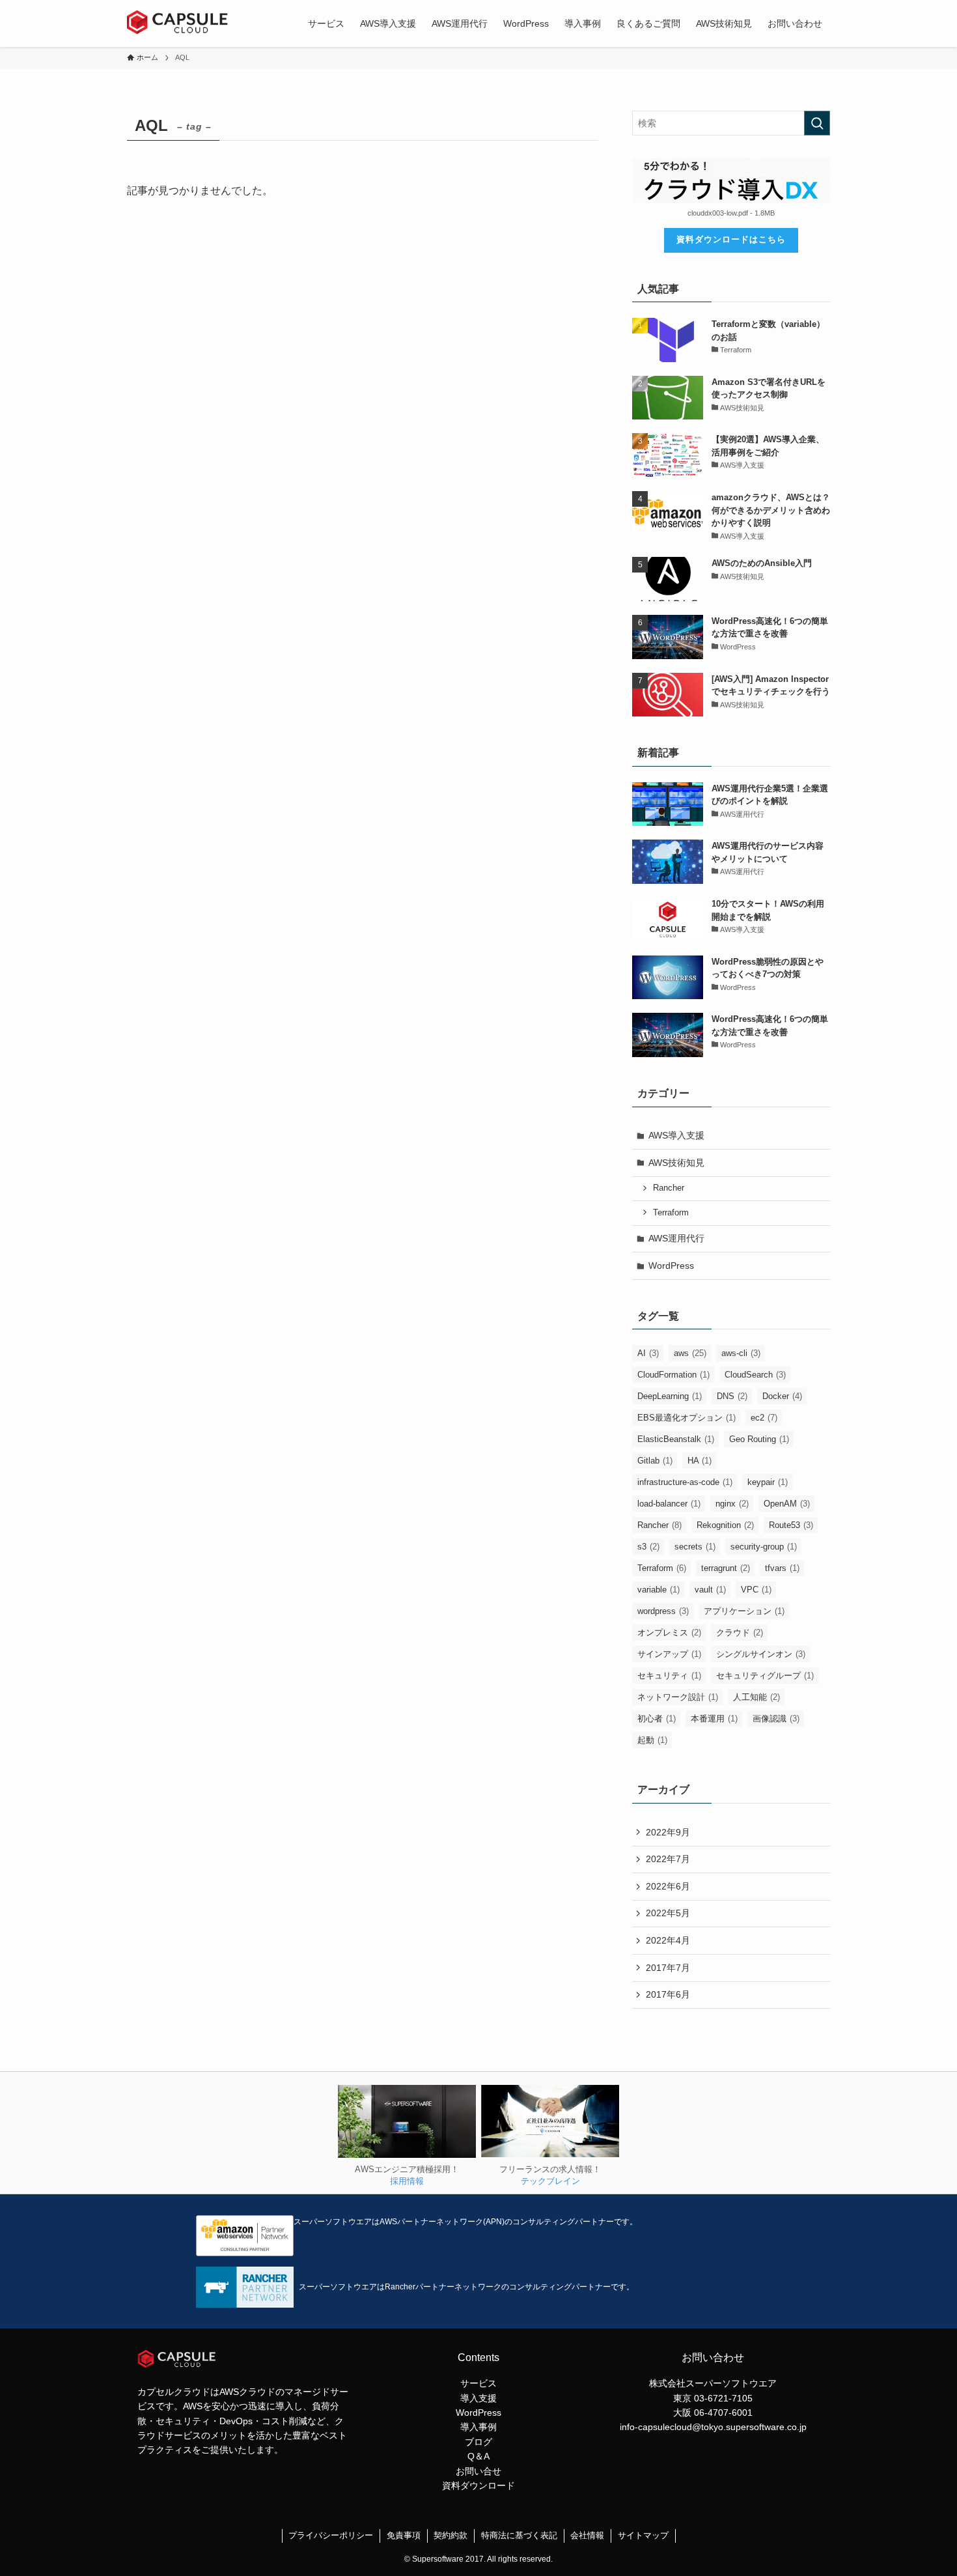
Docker (782, 1396)
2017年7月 (668, 1968)
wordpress (663, 1611)
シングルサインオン (761, 1654)
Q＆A (478, 2456)
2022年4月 (668, 1940)
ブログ (478, 2442)
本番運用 (714, 1719)
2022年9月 (668, 1832)
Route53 (791, 1525)
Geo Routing (759, 1439)
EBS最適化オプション (687, 1418)
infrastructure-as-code (685, 1482)
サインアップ (669, 1654)
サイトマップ (643, 2535)
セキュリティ (669, 1676)
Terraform (671, 1213)
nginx (732, 1504)
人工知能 (756, 1697)
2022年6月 (668, 1886)
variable (659, 1590)
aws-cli (741, 1353)
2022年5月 (668, 1913)
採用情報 (407, 2181)
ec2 (764, 1418)
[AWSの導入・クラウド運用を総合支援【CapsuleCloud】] (182, 23)
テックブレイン (550, 2181)
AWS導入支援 (676, 1135)
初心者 (657, 1719)
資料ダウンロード (478, 2485)
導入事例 (478, 2427)
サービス (478, 2383)
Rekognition (725, 1525)
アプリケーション (744, 1611)
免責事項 (404, 2535)
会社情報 (587, 2535)
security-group (764, 1547)
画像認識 (776, 1719)
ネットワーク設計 (678, 1697)
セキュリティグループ (765, 1676)
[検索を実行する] (817, 123)
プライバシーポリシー (331, 2535)
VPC (756, 1590)
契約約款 (451, 2535)
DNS (732, 1396)
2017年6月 (668, 1994)
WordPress (671, 1266)
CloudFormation (673, 1375)
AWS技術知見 (676, 1163)
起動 (652, 1740)
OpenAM (787, 1504)
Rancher (669, 1188)
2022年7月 (668, 1859)
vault (710, 1590)
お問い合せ (478, 2471)
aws (690, 1353)
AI (648, 1353)
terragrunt (726, 1568)
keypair (768, 1482)
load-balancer (669, 1504)
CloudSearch (755, 1375)
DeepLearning (670, 1396)
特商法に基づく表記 (519, 2535)
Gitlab (655, 1461)
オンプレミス (669, 1633)
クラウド (740, 1633)
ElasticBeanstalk (676, 1439)
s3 (648, 1547)
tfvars (782, 1568)
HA (700, 1461)
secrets (695, 1547)
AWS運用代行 (676, 1238)
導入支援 (478, 2398)
